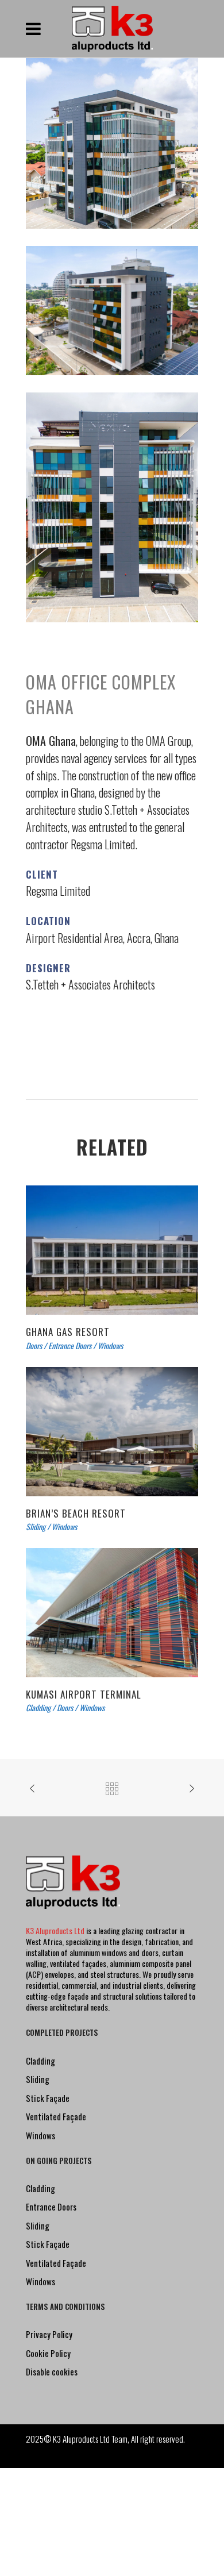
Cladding (40, 2061)
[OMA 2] (112, 507)
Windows (40, 2135)
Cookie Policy (48, 2353)
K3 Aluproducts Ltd (56, 1930)
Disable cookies (52, 2371)
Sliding (38, 2079)
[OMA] (112, 142)
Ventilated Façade (56, 2116)
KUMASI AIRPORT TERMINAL (84, 1694)
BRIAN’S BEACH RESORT (76, 1513)
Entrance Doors (51, 2207)
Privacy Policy (49, 2334)
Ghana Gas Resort (68, 1332)
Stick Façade (48, 2098)
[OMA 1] (112, 309)
